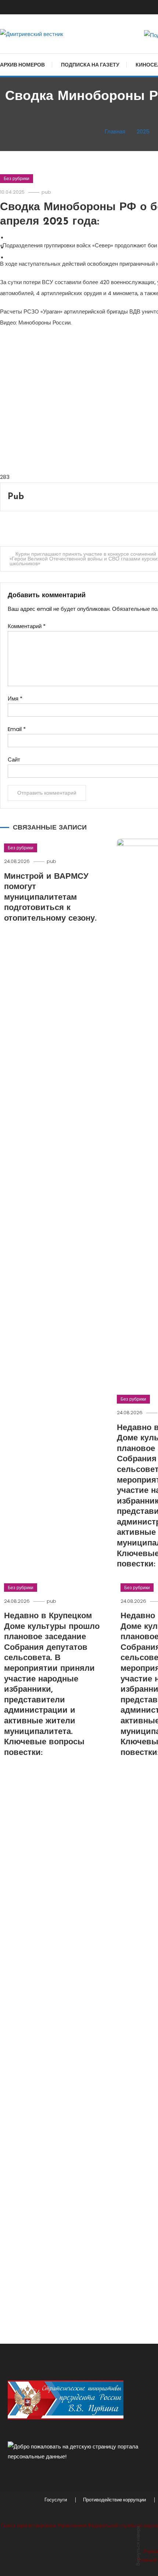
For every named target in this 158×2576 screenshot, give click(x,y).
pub (46, 192)
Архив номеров (22, 65)
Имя (15, 698)
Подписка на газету (90, 65)
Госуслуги (56, 2500)
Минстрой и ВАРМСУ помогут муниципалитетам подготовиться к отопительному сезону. (50, 898)
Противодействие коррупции (114, 2500)
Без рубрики (17, 178)
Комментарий (27, 626)
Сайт (14, 759)
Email (17, 729)
